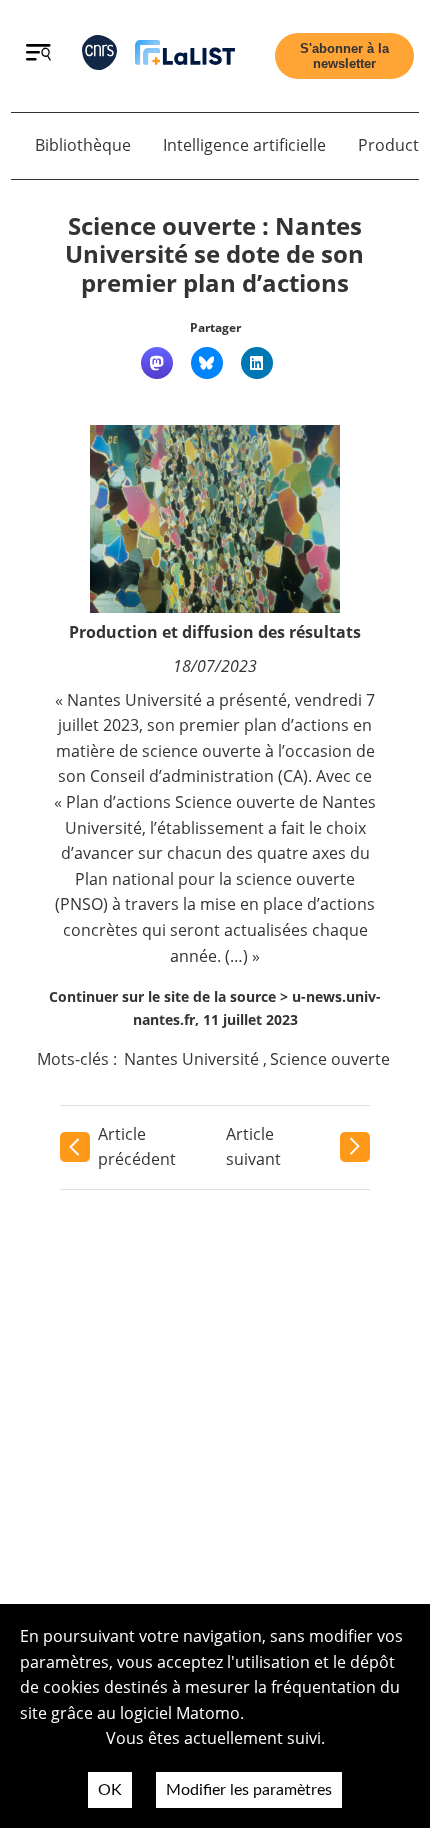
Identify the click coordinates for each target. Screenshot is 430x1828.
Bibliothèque (83, 145)
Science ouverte (330, 1059)
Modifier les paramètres (249, 1790)
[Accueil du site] (185, 56)
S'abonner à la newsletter (344, 56)
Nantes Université (191, 1059)
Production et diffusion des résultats (215, 632)
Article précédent (137, 1147)
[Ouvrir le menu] (38, 55)
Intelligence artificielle (244, 145)
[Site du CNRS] (99, 56)
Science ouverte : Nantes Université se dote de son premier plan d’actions (214, 254)
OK (110, 1790)
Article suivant (253, 1147)
